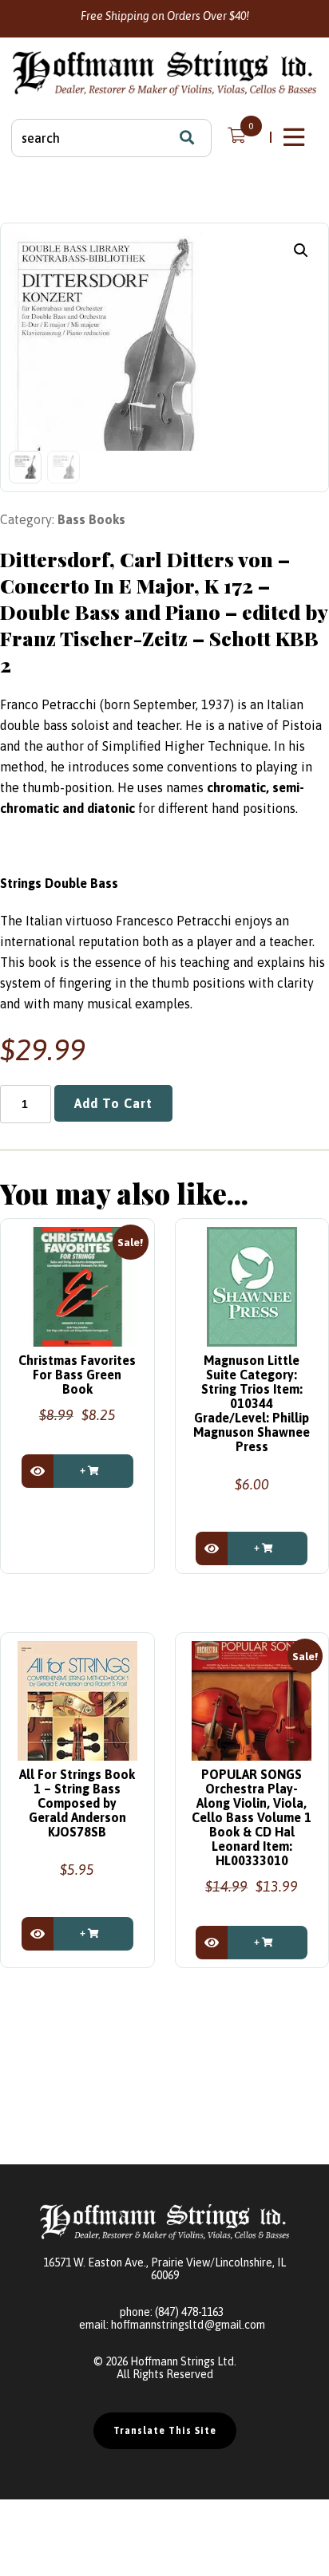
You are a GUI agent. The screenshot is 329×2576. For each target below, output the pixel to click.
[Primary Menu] (295, 137)
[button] (301, 250)
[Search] (187, 138)
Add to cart (113, 1103)
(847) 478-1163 (189, 2312)
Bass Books (91, 519)
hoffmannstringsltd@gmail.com (188, 2325)
